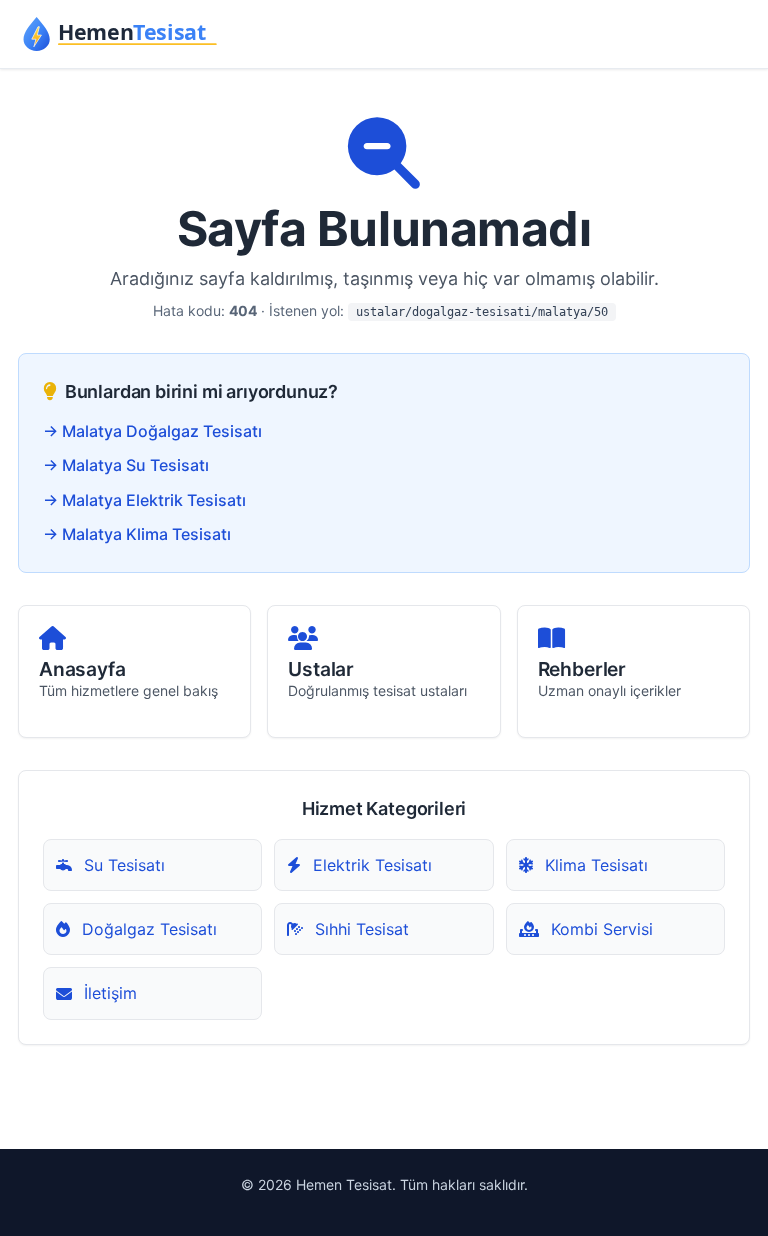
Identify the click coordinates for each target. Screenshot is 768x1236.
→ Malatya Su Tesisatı (126, 465)
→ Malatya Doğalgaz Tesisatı (152, 431)
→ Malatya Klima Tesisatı (137, 534)
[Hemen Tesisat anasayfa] (121, 34)
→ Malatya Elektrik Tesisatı (144, 500)
